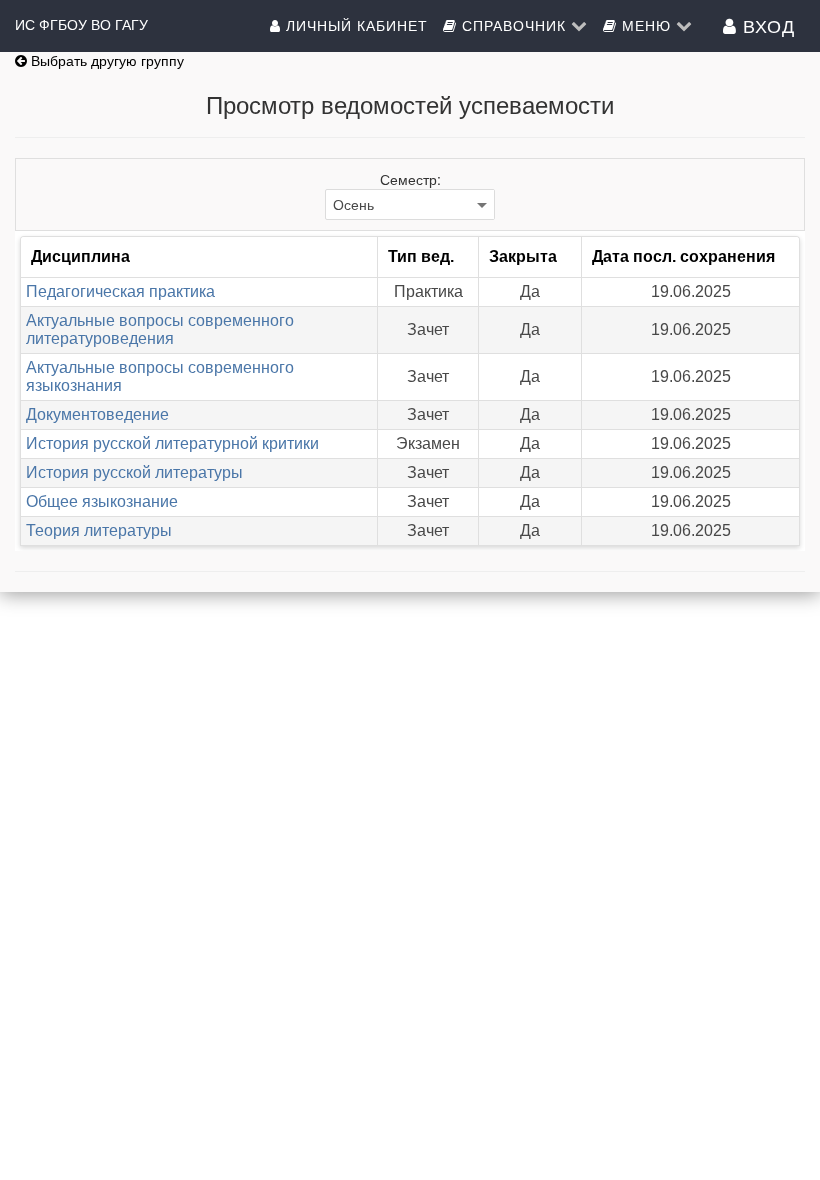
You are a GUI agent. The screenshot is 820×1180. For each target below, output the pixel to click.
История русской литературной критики (172, 443)
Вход (766, 25)
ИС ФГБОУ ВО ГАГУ (81, 25)
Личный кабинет (354, 25)
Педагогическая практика (120, 291)
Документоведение (97, 414)
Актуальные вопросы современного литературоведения (160, 329)
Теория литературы (99, 530)
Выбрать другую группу (105, 61)
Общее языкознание (102, 501)
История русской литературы (134, 472)
